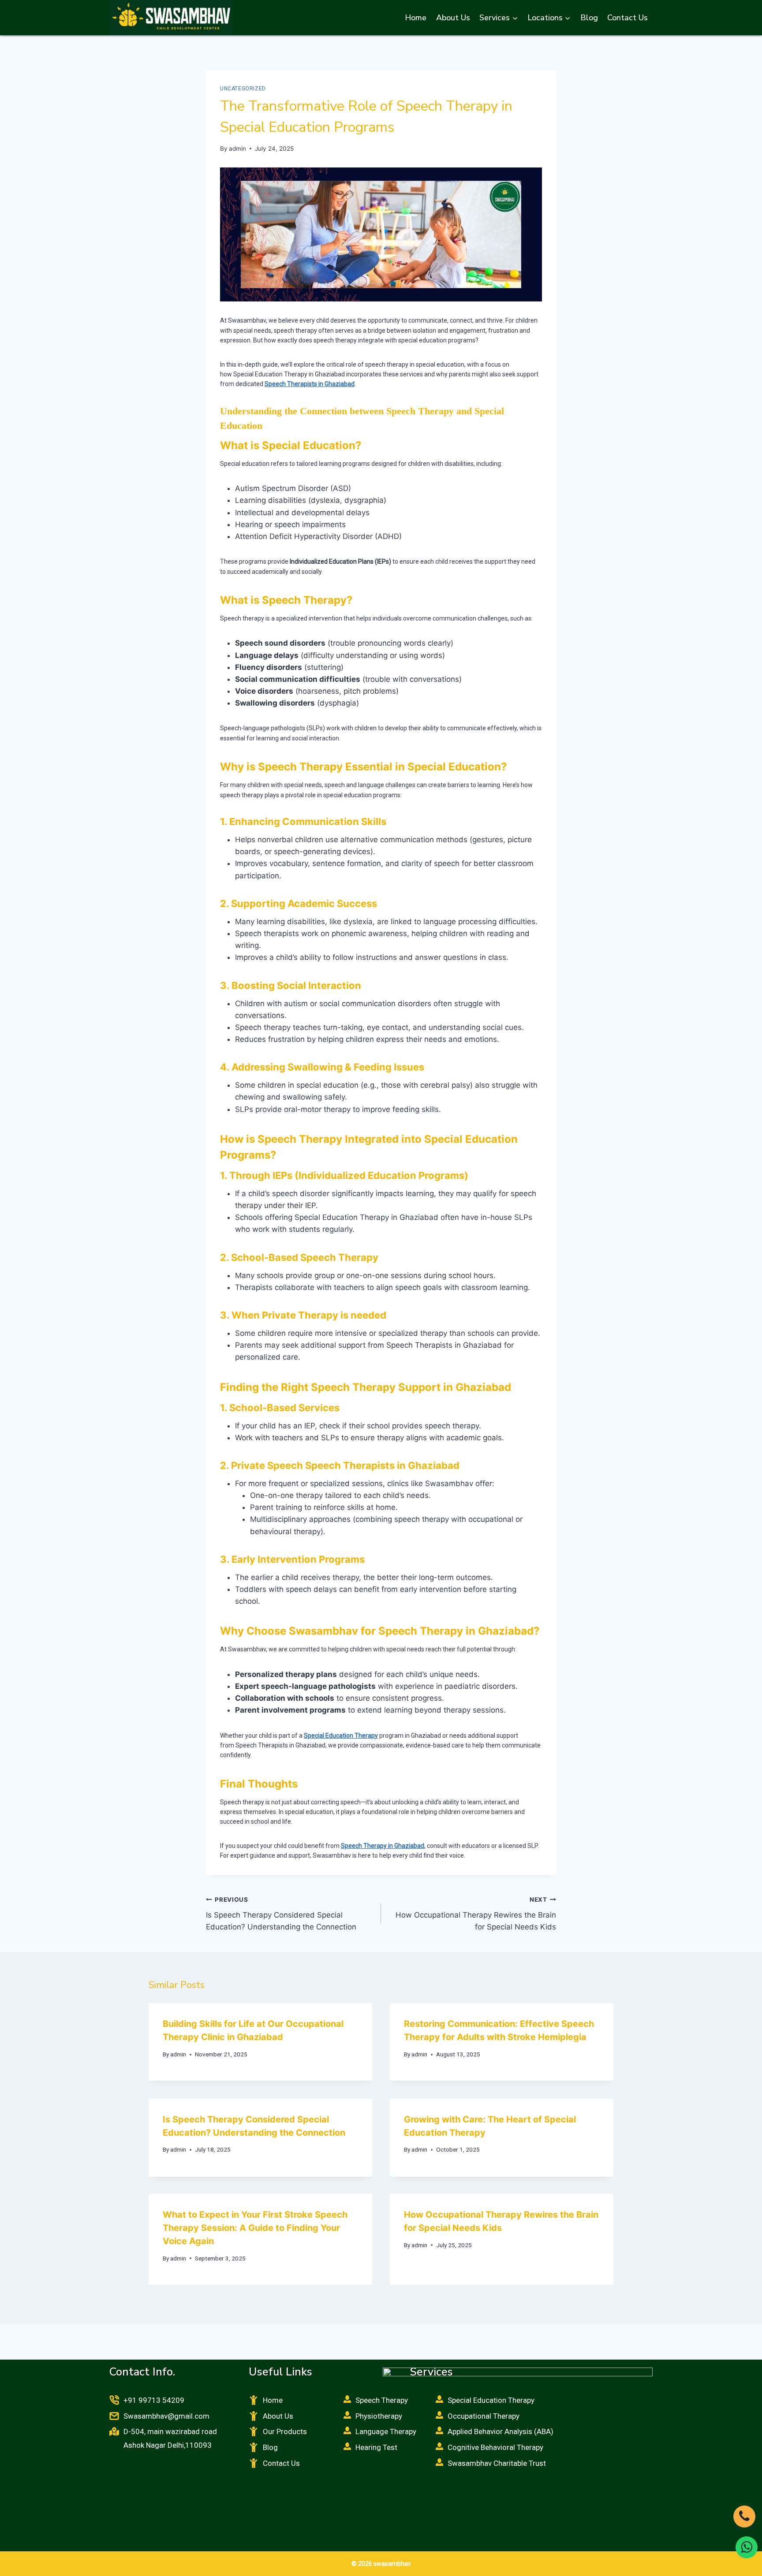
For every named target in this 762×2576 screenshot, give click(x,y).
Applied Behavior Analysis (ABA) (501, 2431)
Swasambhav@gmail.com (166, 2416)
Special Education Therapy (341, 1736)
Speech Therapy (382, 2400)
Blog (589, 18)
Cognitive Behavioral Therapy (495, 2447)
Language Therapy (386, 2431)
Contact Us (628, 18)
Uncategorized (243, 89)
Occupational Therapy (484, 2416)
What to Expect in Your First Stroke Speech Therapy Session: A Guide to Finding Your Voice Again (255, 2228)
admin (237, 149)
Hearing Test (376, 2447)
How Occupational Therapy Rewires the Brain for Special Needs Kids (476, 1914)
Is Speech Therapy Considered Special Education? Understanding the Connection (281, 1914)
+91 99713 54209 (154, 2400)
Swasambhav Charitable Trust (497, 2463)
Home (416, 18)
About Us (453, 18)
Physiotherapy (379, 2416)
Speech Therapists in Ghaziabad (310, 384)
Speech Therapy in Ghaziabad (383, 1846)
